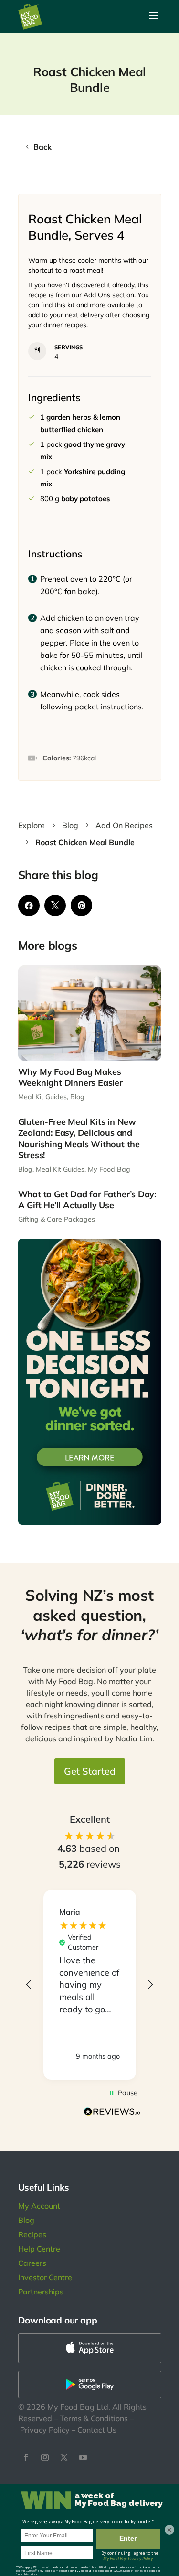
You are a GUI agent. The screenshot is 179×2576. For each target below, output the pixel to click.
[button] (30, 1985)
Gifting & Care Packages (57, 1219)
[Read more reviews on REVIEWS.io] (112, 2113)
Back (42, 147)
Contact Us (97, 2430)
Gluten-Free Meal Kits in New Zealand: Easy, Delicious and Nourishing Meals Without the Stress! (79, 1138)
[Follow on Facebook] (26, 2457)
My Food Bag (109, 1169)
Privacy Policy (45, 2430)
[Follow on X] (64, 2457)
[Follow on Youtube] (83, 2457)
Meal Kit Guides (42, 1097)
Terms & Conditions (94, 2418)
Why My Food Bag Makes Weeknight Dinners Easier (70, 1077)
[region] (90, 1985)
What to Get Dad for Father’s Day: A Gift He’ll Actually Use (87, 1200)
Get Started (90, 1771)
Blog (77, 1097)
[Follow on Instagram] (45, 2457)
